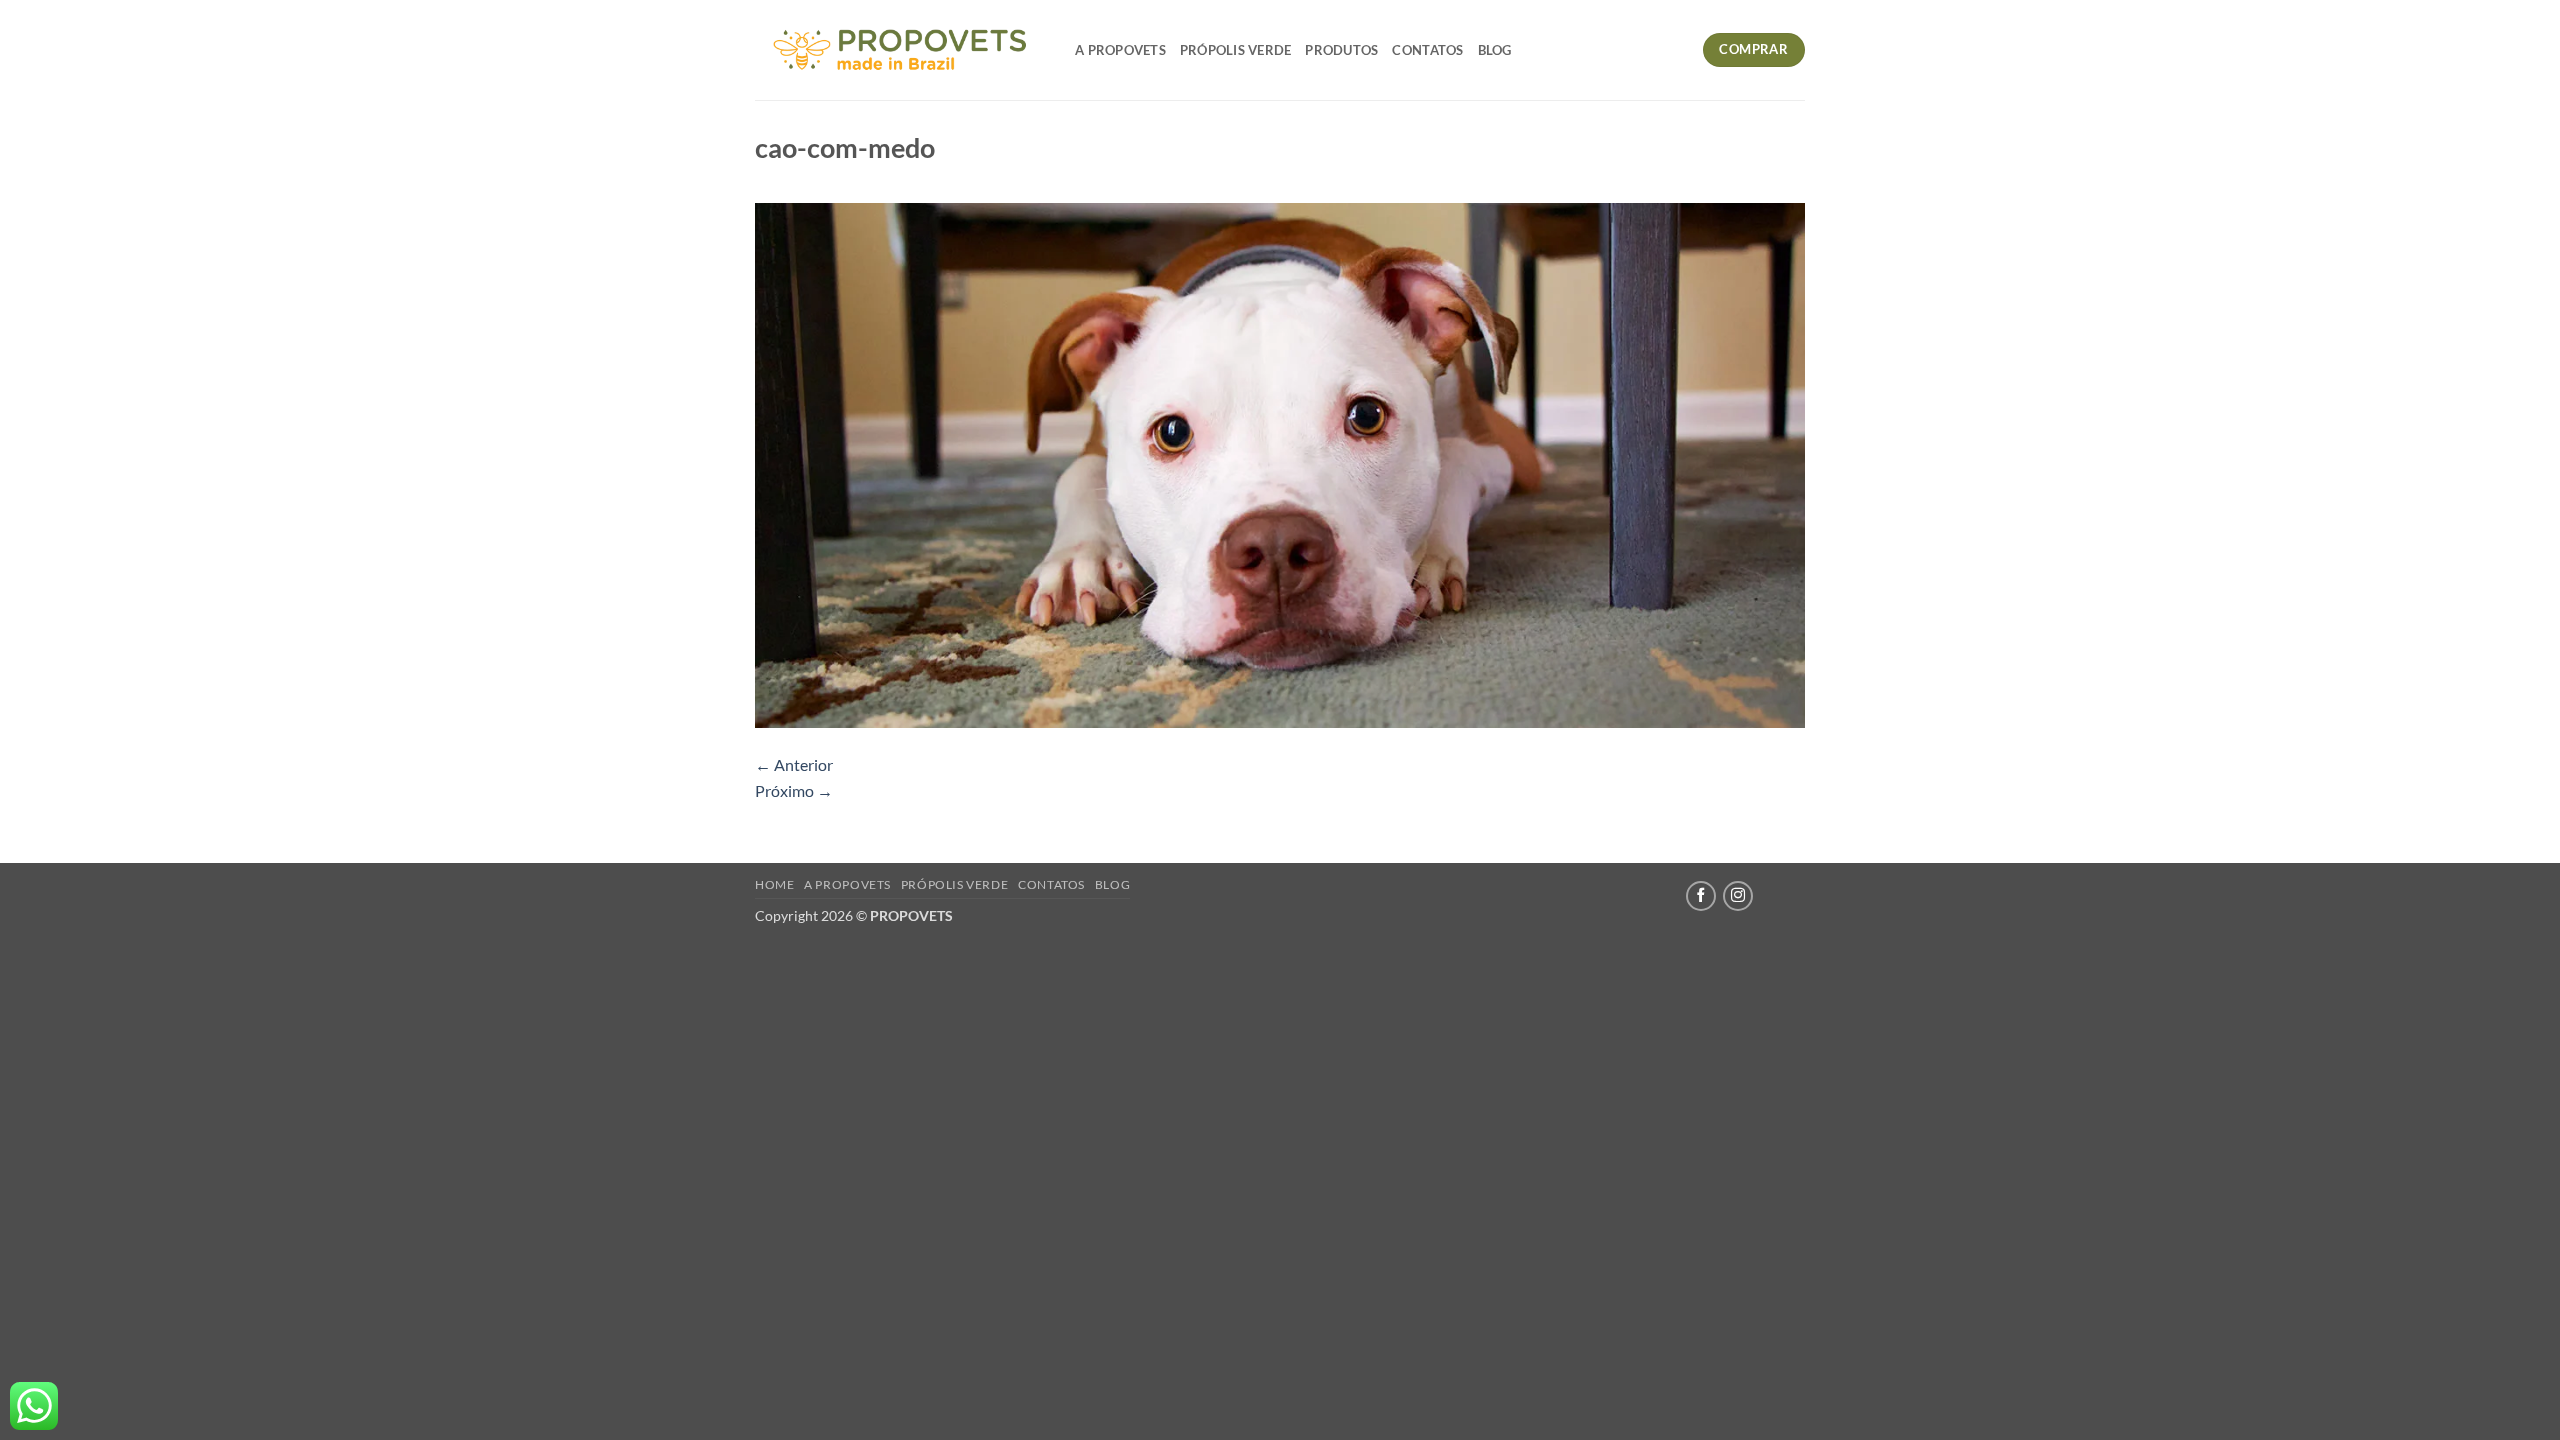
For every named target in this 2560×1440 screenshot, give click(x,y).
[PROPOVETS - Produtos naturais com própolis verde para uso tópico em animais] (900, 50)
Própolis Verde (1236, 50)
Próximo (794, 790)
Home (774, 884)
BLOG (1495, 50)
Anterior (794, 764)
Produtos (1341, 50)
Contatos (1427, 50)
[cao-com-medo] (1280, 463)
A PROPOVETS (1120, 50)
